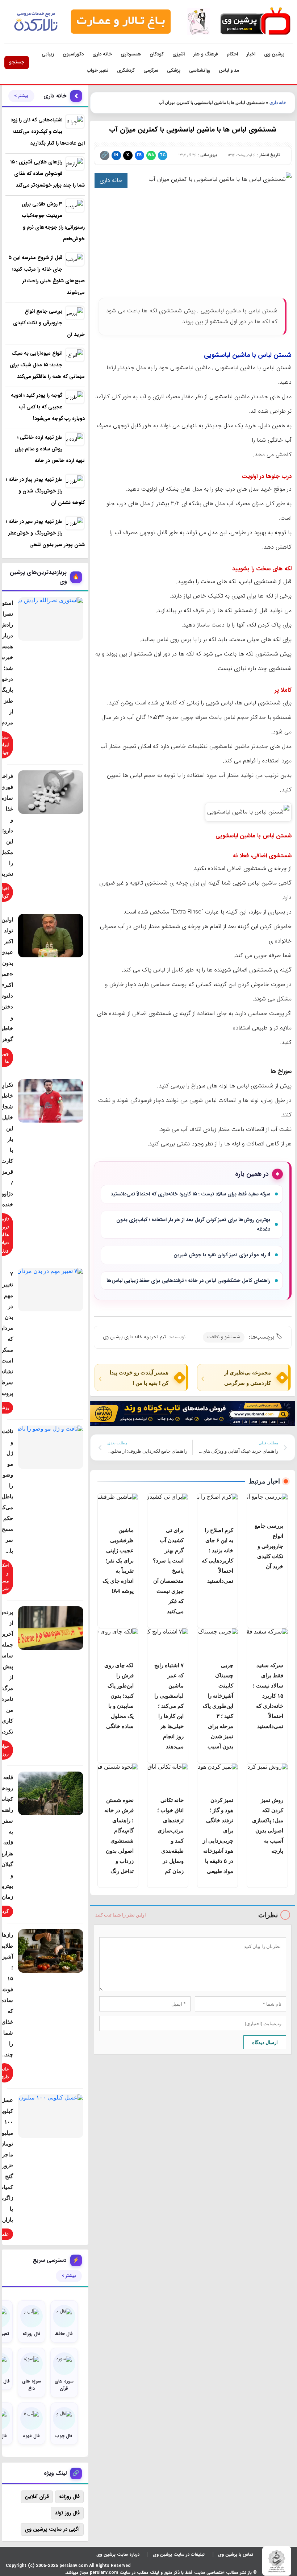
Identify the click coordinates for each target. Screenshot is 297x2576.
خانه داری (102, 54)
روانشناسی (200, 70)
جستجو (17, 62)
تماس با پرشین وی (236, 2554)
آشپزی (179, 54)
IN (116, 155)
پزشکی (174, 70)
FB (139, 155)
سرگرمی (151, 70)
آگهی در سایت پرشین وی (52, 2529)
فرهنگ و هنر (206, 54)
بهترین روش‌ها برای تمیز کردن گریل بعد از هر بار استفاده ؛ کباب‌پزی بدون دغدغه (193, 1225)
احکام (232, 54)
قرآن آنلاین (37, 2497)
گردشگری (126, 70)
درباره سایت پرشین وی (118, 2554)
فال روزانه (69, 2497)
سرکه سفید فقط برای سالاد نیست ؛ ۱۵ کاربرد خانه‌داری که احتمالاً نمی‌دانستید (190, 1194)
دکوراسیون (73, 54)
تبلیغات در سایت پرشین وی (179, 2554)
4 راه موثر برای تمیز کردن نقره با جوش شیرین (222, 1255)
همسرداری (131, 54)
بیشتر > (21, 96)
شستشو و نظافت (224, 1337)
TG (163, 155)
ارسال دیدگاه (265, 2042)
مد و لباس (229, 70)
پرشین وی (274, 54)
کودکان (157, 54)
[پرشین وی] (255, 22)
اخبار (251, 54)
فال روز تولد (67, 2513)
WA (151, 155)
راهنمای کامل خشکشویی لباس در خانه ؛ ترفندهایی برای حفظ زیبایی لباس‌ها (188, 1281)
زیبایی (48, 54)
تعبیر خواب (98, 70)
